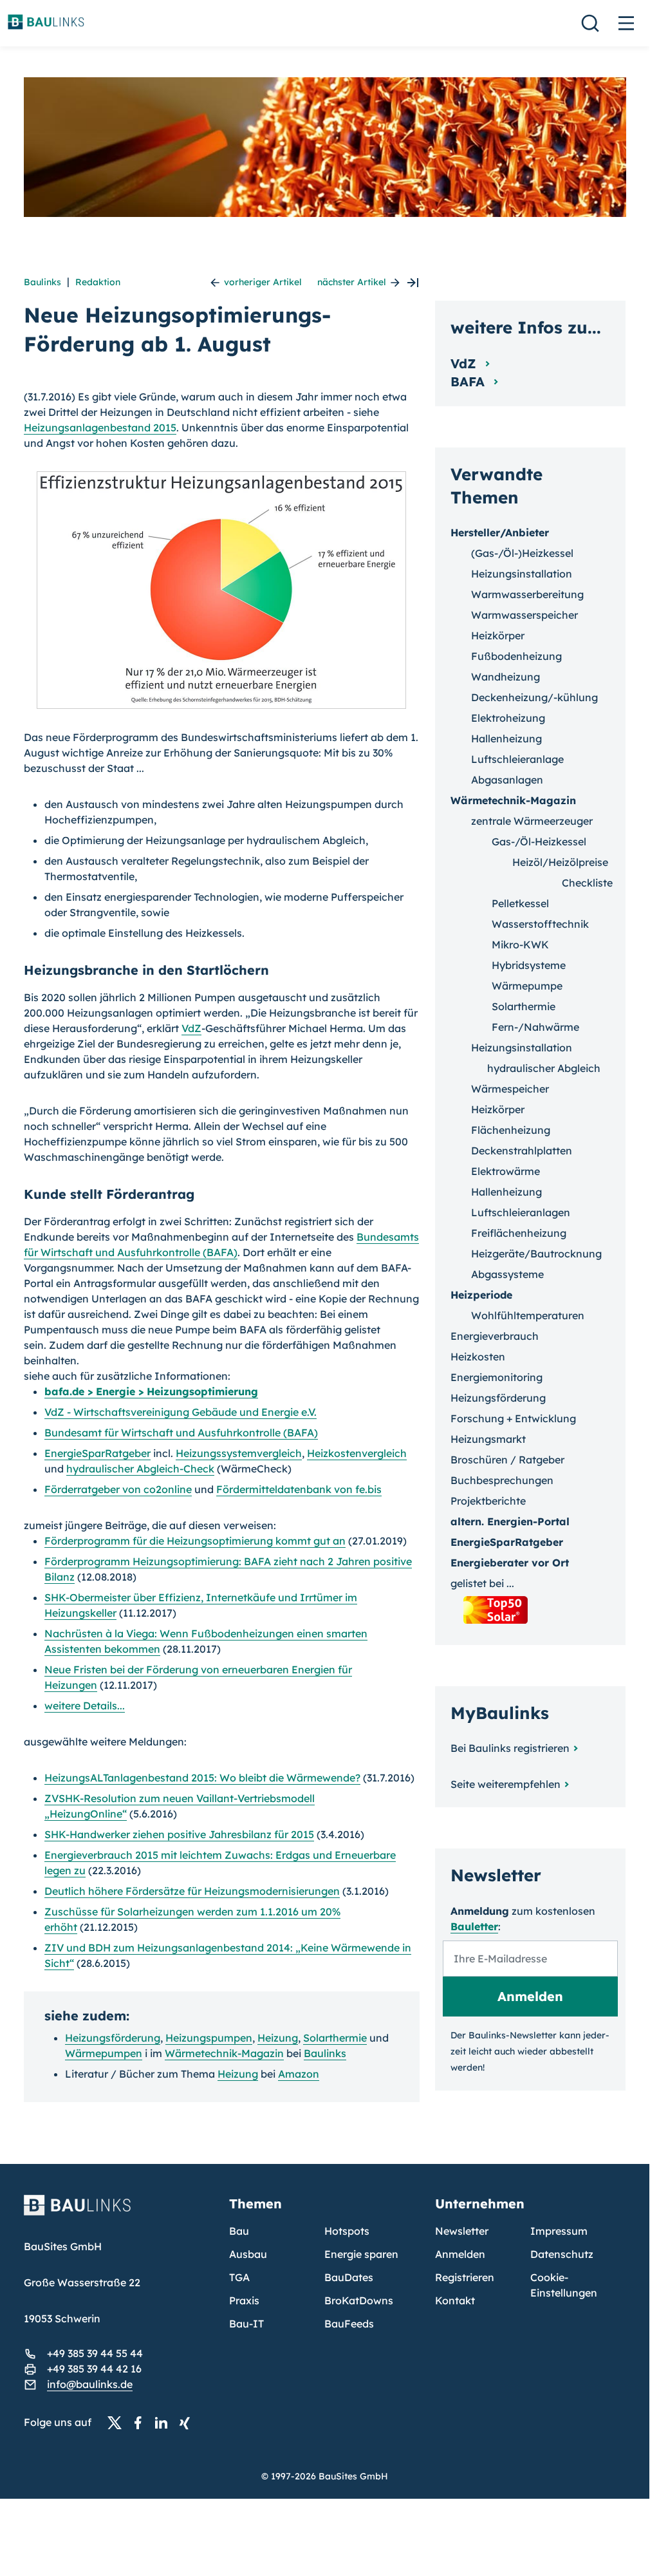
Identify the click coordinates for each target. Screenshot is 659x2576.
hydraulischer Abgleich (544, 1068)
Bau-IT (246, 2324)
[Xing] (188, 2423)
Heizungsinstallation (522, 574)
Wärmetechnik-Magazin (224, 2053)
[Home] (119, 2213)
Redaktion (98, 282)
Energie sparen (361, 2254)
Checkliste (587, 883)
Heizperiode (481, 1295)
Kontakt (455, 2300)
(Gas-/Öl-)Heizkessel (522, 553)
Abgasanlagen (507, 780)
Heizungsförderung (113, 2038)
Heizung (278, 2038)
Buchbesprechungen (502, 1480)
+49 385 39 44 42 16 (94, 2369)
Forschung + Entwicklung (513, 1418)
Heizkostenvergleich (357, 1453)
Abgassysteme (507, 1274)
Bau (239, 2231)
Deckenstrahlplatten (522, 1151)
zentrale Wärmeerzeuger (532, 821)
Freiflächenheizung (519, 1233)
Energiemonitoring (497, 1377)
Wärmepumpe (527, 986)
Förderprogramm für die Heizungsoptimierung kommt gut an (195, 1541)
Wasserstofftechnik (540, 924)
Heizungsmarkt (488, 1439)
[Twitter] (118, 2423)
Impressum (559, 2231)
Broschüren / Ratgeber (507, 1460)
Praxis (244, 2300)
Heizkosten (478, 1357)
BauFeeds (349, 2324)
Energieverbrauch (495, 1336)
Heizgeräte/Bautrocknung (536, 1254)
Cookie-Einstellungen (564, 2285)
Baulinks (42, 282)
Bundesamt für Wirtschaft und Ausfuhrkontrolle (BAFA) (181, 1433)
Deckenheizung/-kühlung (534, 697)
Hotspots (347, 2231)
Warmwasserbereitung (527, 594)
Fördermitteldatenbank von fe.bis (299, 1489)
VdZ (191, 1028)
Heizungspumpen (209, 2038)
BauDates (349, 2277)
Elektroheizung (508, 718)
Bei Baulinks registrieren (510, 1748)
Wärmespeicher (510, 1089)
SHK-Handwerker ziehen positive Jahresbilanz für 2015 (179, 1834)
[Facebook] (142, 2423)
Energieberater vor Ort (510, 1563)
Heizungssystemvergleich (239, 1453)
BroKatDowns (359, 2300)
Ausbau (248, 2254)
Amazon (299, 2074)
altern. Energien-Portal (510, 1521)
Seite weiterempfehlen (506, 1784)
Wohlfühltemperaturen (528, 1315)
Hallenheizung (506, 738)
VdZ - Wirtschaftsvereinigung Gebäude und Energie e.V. (181, 1412)
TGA (239, 2277)
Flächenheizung (511, 1130)
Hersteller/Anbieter (500, 532)
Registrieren (465, 2277)
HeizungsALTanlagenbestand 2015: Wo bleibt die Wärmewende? (202, 1778)
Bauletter (474, 1926)
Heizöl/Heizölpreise (560, 862)
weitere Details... (85, 1706)
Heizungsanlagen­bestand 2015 (100, 428)
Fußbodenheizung (516, 656)
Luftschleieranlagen (521, 1212)
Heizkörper (498, 635)
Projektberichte (488, 1501)
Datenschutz (562, 2254)
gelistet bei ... (482, 1583)
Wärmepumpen (104, 2053)
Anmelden (460, 2254)
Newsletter (462, 2231)
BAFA (469, 381)
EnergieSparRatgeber (97, 1453)
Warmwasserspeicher (524, 615)
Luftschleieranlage (517, 759)
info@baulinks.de (90, 2384)
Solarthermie (335, 2038)
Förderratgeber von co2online (118, 1489)
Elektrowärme (506, 1171)
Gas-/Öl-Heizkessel (539, 841)
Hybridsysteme (529, 965)
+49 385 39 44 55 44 (95, 2353)
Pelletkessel (520, 903)
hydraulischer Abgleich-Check (140, 1469)
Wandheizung (506, 677)
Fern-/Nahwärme (535, 1027)
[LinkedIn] (165, 2423)
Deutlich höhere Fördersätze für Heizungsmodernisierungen (192, 1891)
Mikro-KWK (520, 945)
